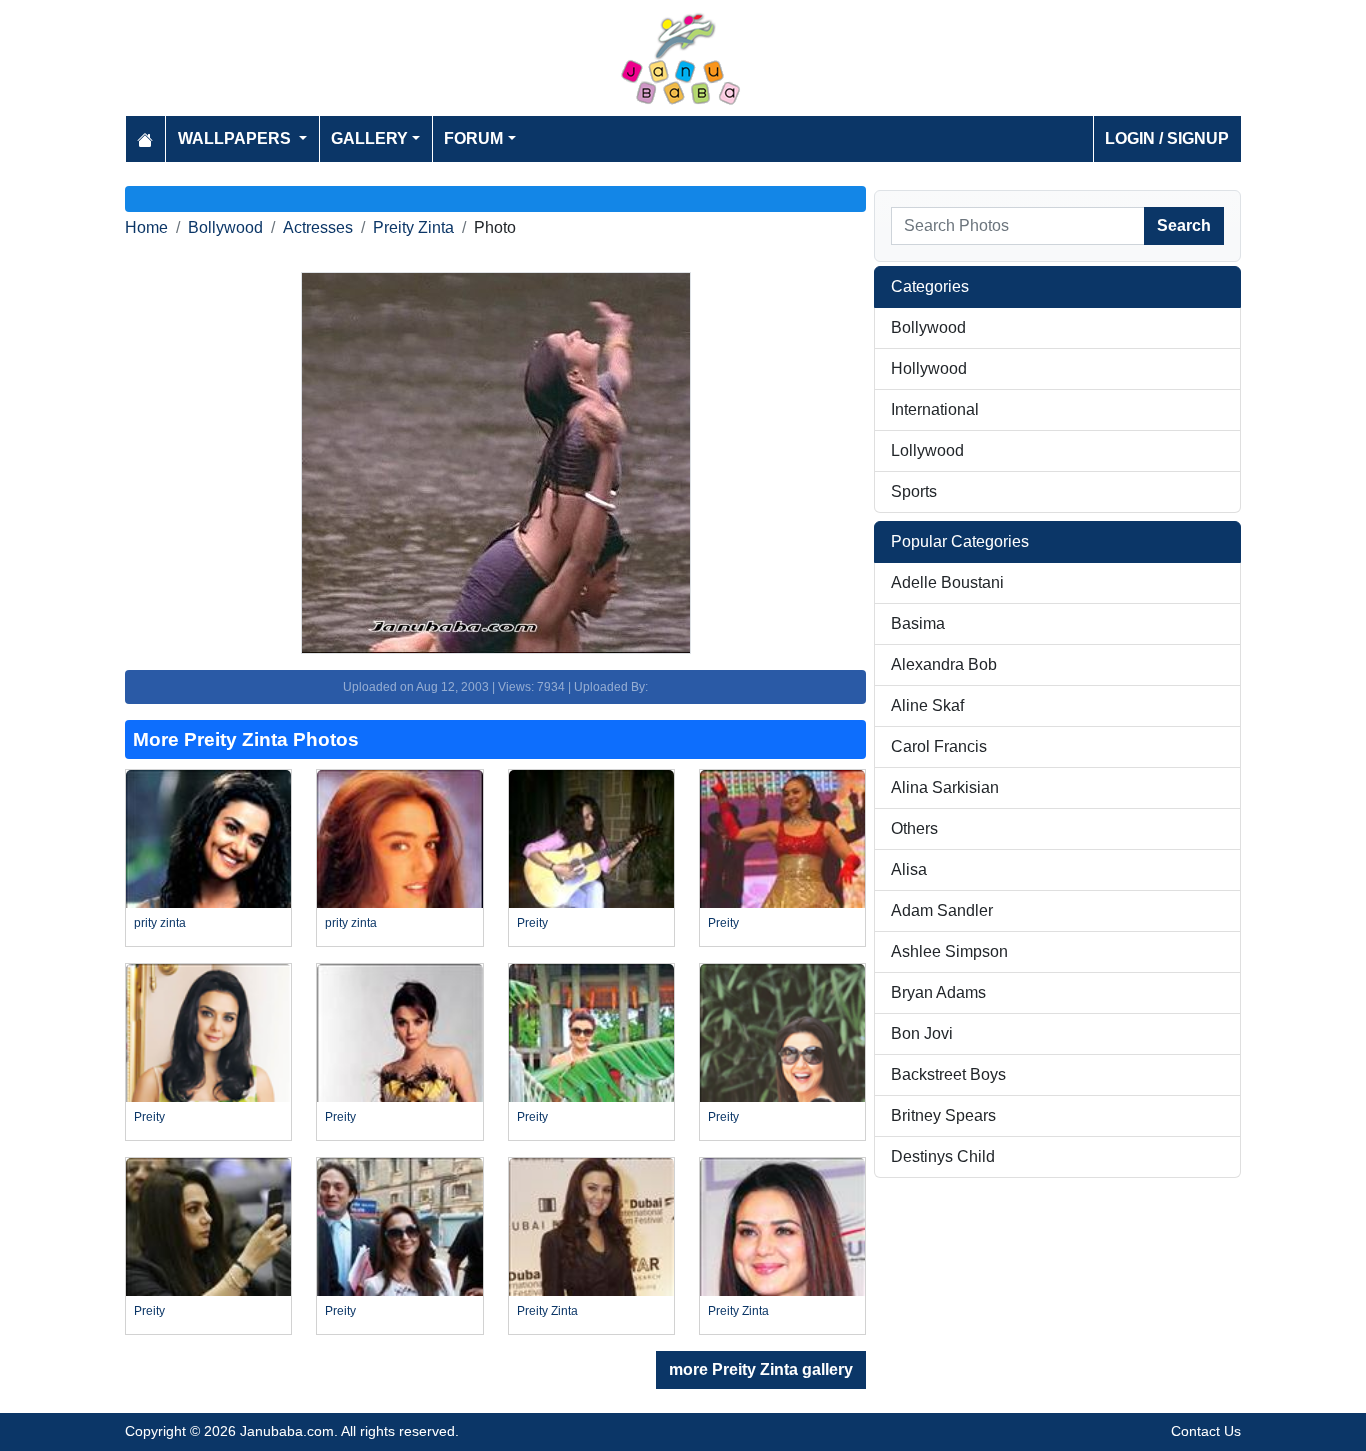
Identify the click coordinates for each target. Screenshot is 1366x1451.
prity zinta (160, 923)
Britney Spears (943, 1115)
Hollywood (929, 368)
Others (914, 828)
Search (1184, 225)
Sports (914, 491)
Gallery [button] (369, 138)
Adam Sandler (942, 910)
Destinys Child (943, 1156)
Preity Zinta (413, 227)
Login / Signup (1167, 138)
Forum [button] (473, 138)
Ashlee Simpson (949, 951)
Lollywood (927, 450)
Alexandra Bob (944, 664)
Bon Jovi (922, 1033)
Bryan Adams (938, 992)
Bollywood (225, 227)
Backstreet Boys (948, 1074)
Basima (918, 623)
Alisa (909, 869)
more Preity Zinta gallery (761, 1369)
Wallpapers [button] (236, 138)
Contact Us (1206, 1431)
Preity (532, 923)
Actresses (318, 227)
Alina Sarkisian (945, 787)
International (935, 409)
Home (146, 227)
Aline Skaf (927, 705)
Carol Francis (939, 746)
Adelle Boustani (947, 582)
